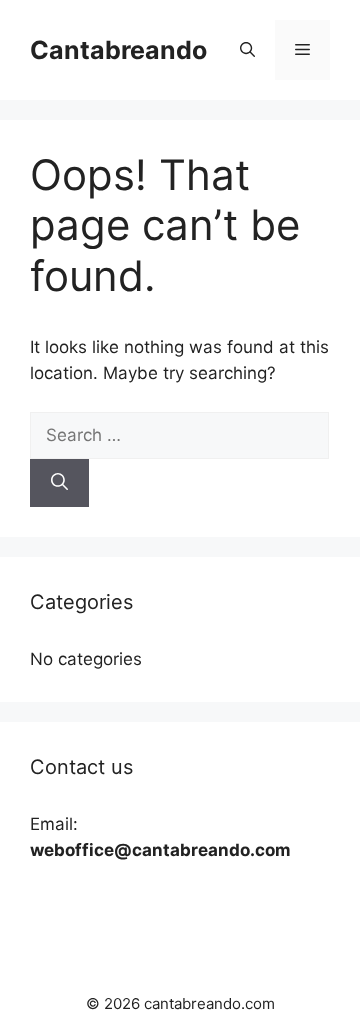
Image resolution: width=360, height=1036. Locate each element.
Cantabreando (118, 50)
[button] (247, 50)
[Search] (59, 483)
